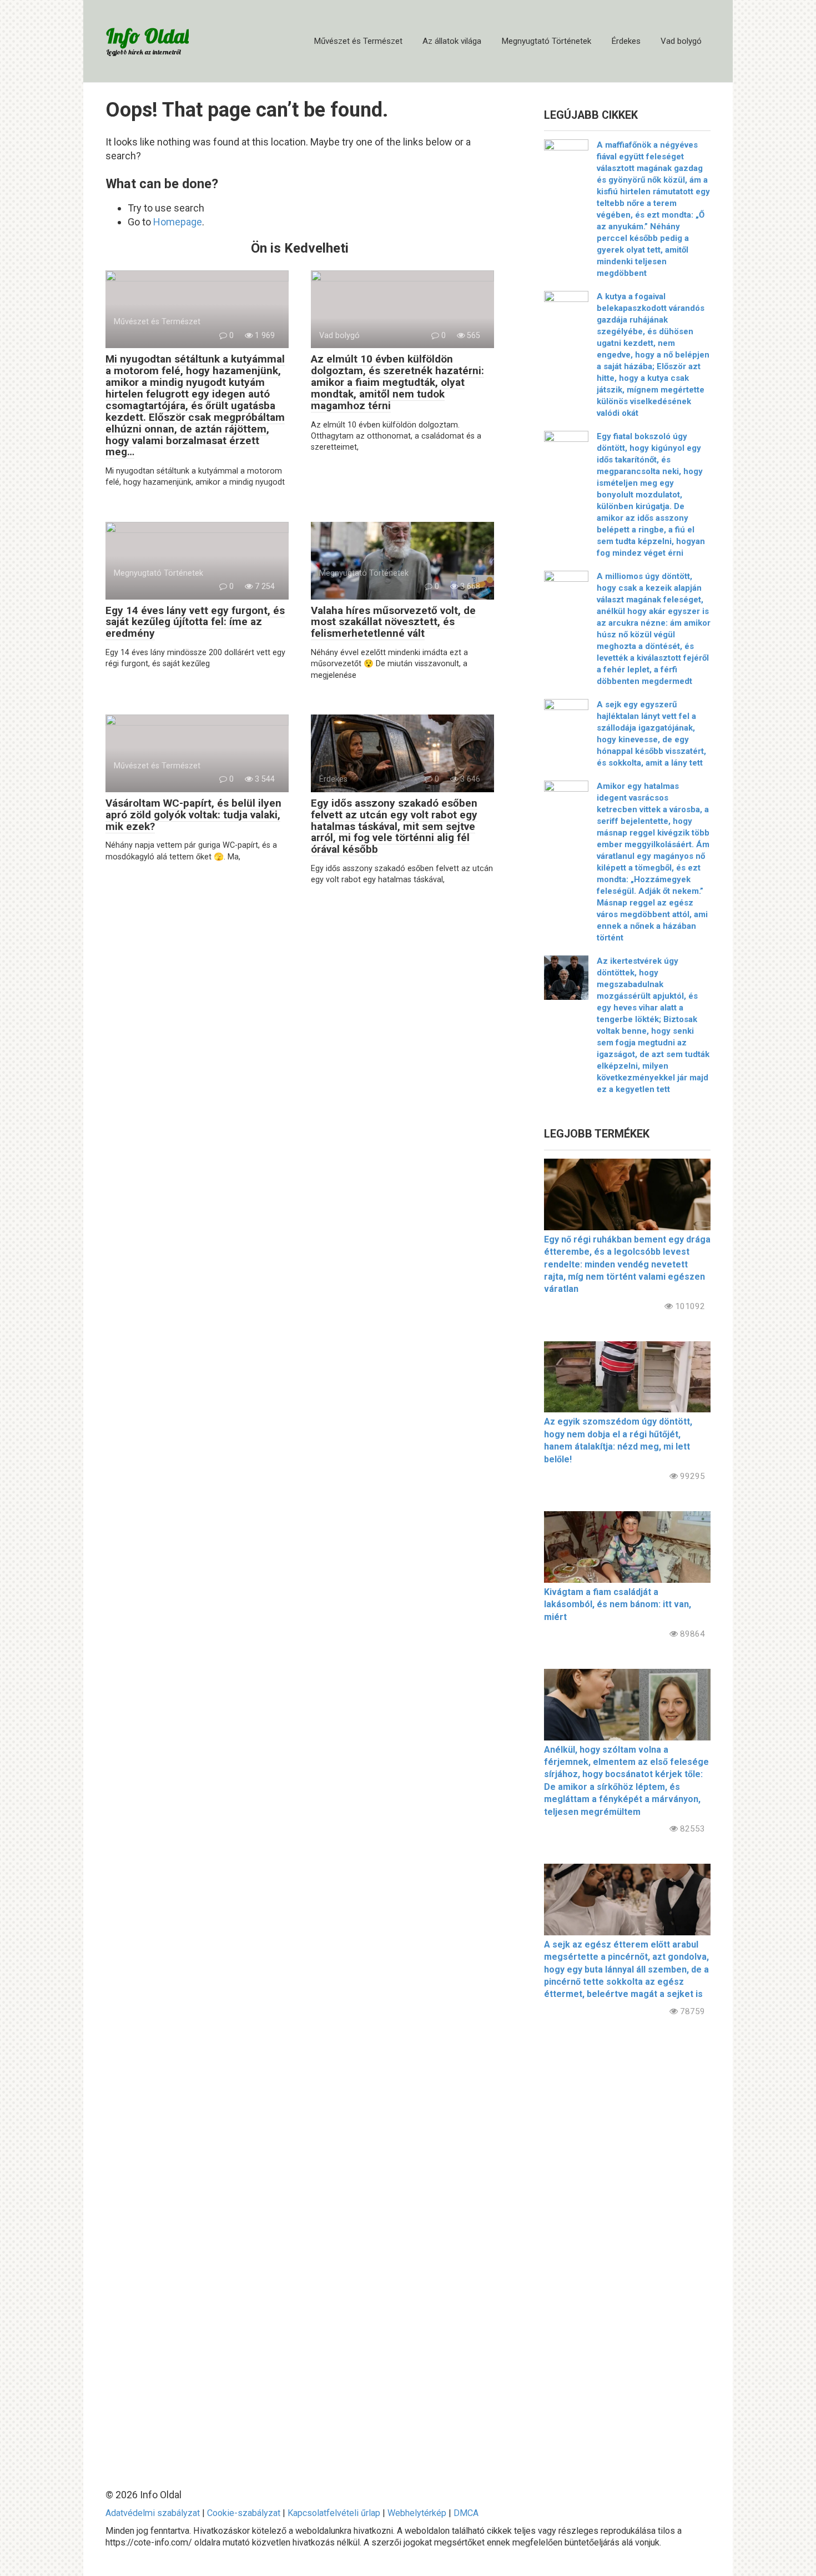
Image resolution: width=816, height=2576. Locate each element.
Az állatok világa (452, 41)
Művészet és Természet (358, 41)
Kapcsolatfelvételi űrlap (334, 2513)
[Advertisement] (627, 2243)
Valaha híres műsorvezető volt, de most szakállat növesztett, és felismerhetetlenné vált (393, 622)
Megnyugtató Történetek (546, 41)
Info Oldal (147, 36)
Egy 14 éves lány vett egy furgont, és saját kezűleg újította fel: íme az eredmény (195, 622)
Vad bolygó (681, 41)
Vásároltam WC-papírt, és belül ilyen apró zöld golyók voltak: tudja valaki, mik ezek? (193, 815)
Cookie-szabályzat (244, 2513)
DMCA (466, 2513)
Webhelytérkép (417, 2513)
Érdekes (626, 41)
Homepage (178, 222)
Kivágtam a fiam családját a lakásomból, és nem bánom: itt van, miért (618, 1604)
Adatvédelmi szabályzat (153, 2513)
